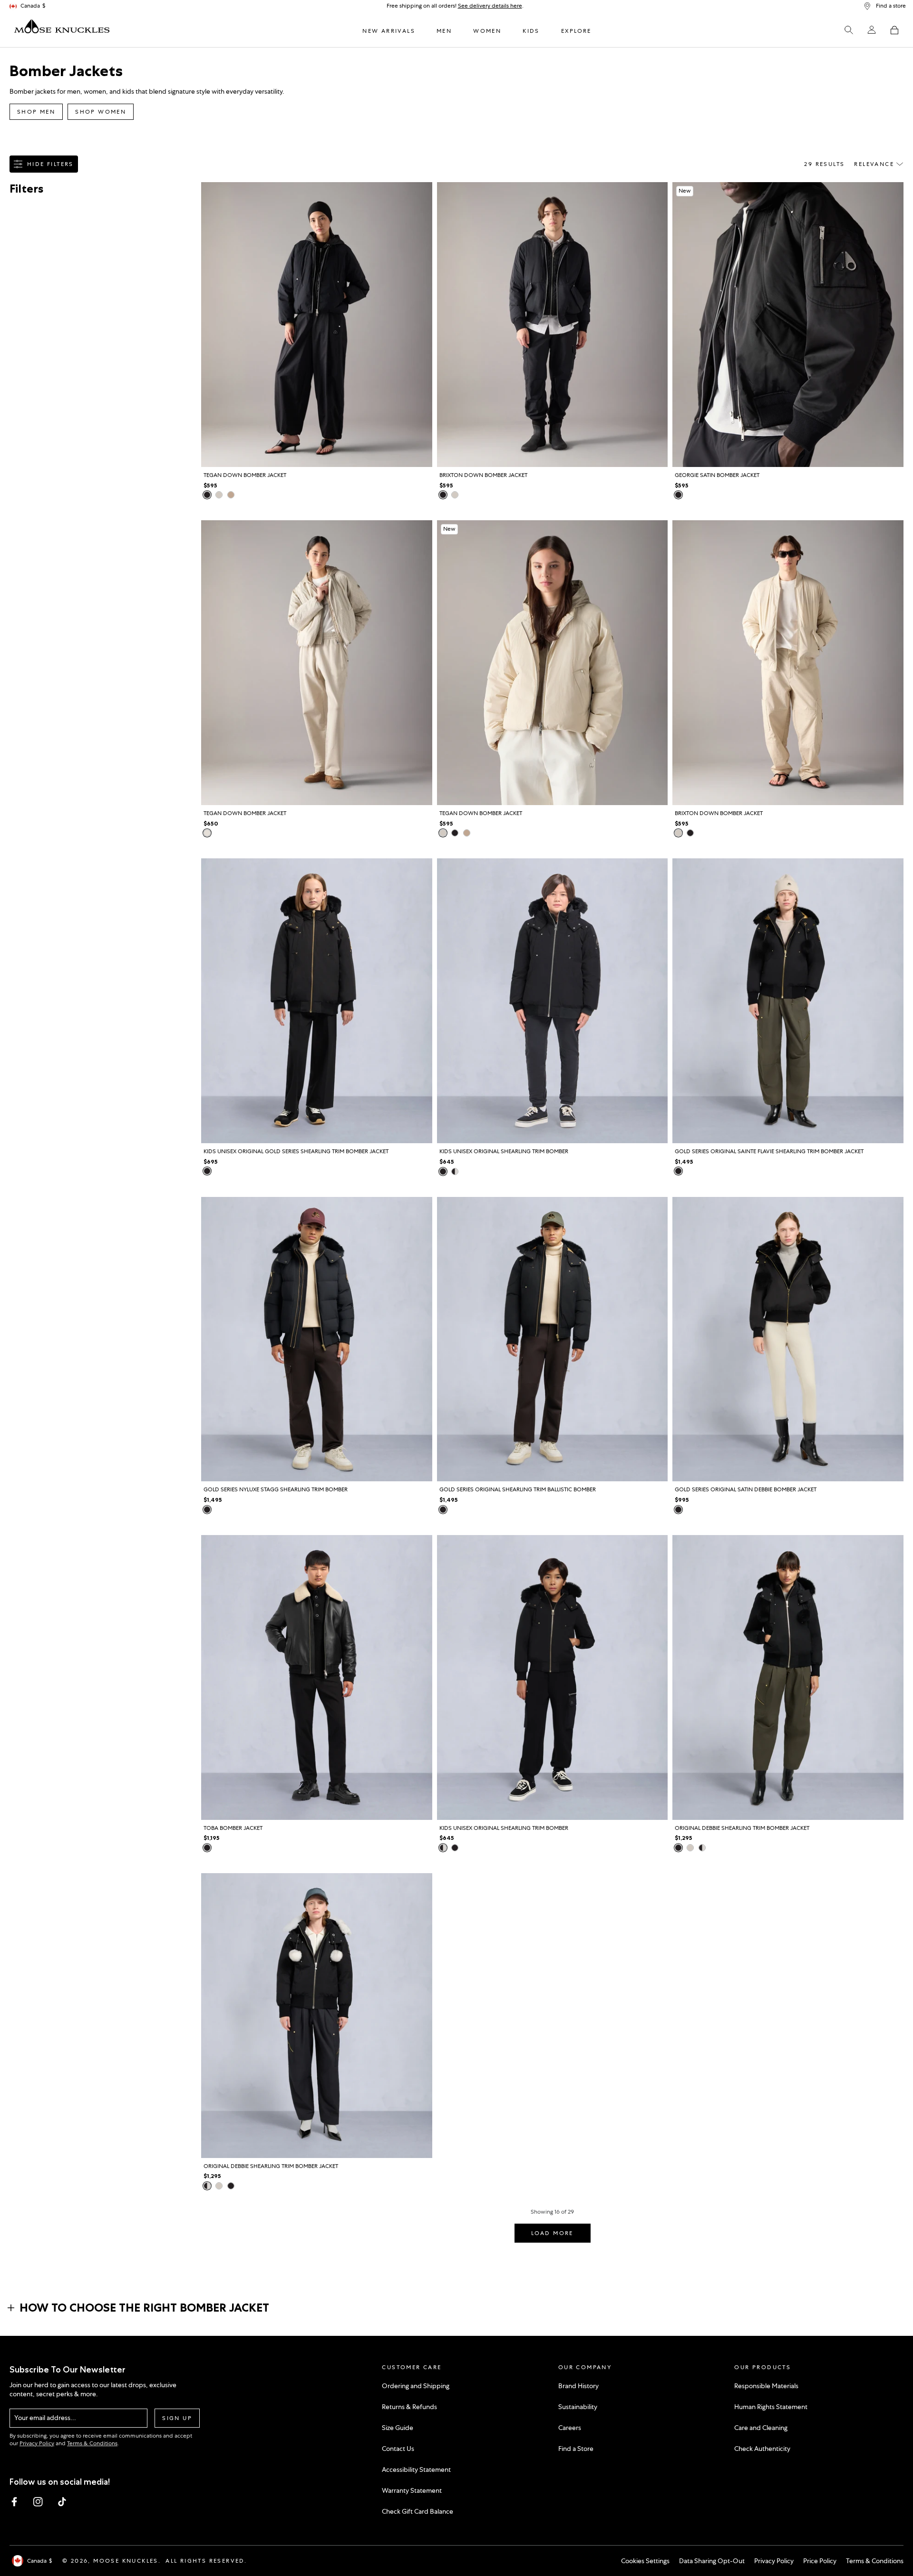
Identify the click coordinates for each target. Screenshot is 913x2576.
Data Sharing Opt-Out (712, 2561)
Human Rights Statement (771, 2407)
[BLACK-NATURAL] (455, 1171)
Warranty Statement (412, 2490)
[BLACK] (207, 495)
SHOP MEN (36, 112)
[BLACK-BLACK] (207, 1171)
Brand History (578, 2386)
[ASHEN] (231, 495)
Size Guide (398, 2428)
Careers (570, 2428)
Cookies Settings (645, 2561)
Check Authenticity (762, 2449)
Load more (552, 2233)
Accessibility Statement (416, 2469)
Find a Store (576, 2449)
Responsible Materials (766, 2386)
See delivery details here (490, 6)
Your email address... (45, 2418)
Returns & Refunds (409, 2407)
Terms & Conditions (92, 2443)
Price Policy (820, 2561)
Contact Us (398, 2449)
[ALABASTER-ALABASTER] (690, 1848)
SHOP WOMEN (101, 112)
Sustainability (578, 2407)
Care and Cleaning (761, 2428)
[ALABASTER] (219, 495)
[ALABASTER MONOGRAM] (207, 833)
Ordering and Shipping (416, 2386)
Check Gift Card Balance (418, 2511)
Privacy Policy (37, 2443)
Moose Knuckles (126, 2561)
